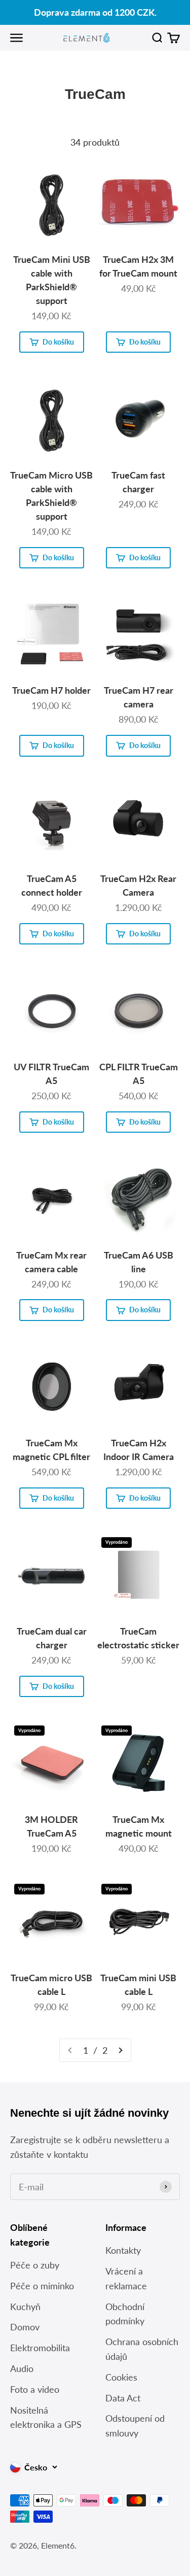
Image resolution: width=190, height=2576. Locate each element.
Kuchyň (25, 2307)
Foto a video (35, 2389)
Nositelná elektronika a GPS (46, 2417)
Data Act (123, 2398)
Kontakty (123, 2250)
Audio (22, 2368)
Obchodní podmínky (125, 2314)
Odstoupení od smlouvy (135, 2426)
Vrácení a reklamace (126, 2278)
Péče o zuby (35, 2265)
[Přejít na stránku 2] (120, 2050)
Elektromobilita (40, 2348)
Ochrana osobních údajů (142, 2349)
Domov (25, 2327)
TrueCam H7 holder (51, 690)
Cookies (121, 2377)
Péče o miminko (42, 2286)
